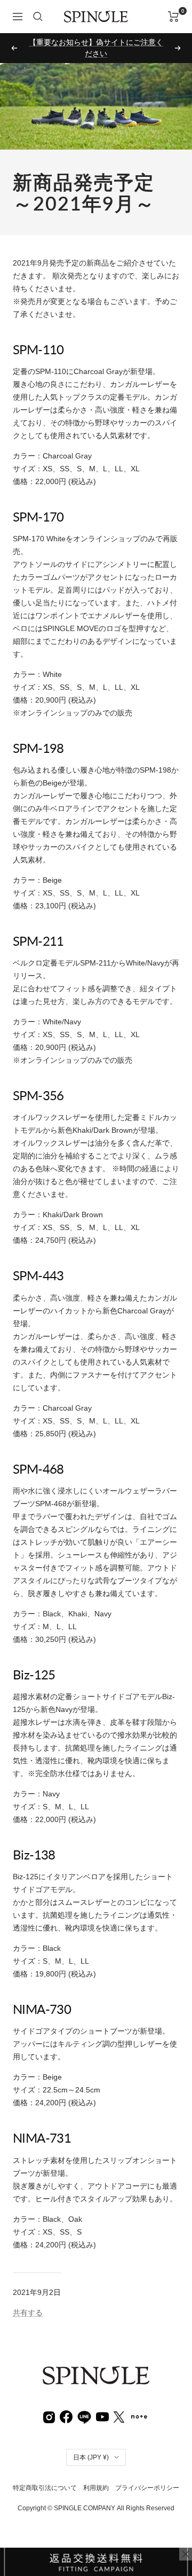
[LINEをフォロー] (84, 2404)
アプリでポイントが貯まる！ (96, 42)
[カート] (174, 17)
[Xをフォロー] (119, 2405)
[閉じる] (186, 2554)
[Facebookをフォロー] (66, 2405)
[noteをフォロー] (139, 2404)
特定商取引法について (45, 2477)
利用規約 (96, 2477)
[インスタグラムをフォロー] (49, 2405)
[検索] (38, 17)
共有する (28, 2301)
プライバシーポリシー (147, 2477)
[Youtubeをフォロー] (102, 2405)
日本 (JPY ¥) (91, 2446)
